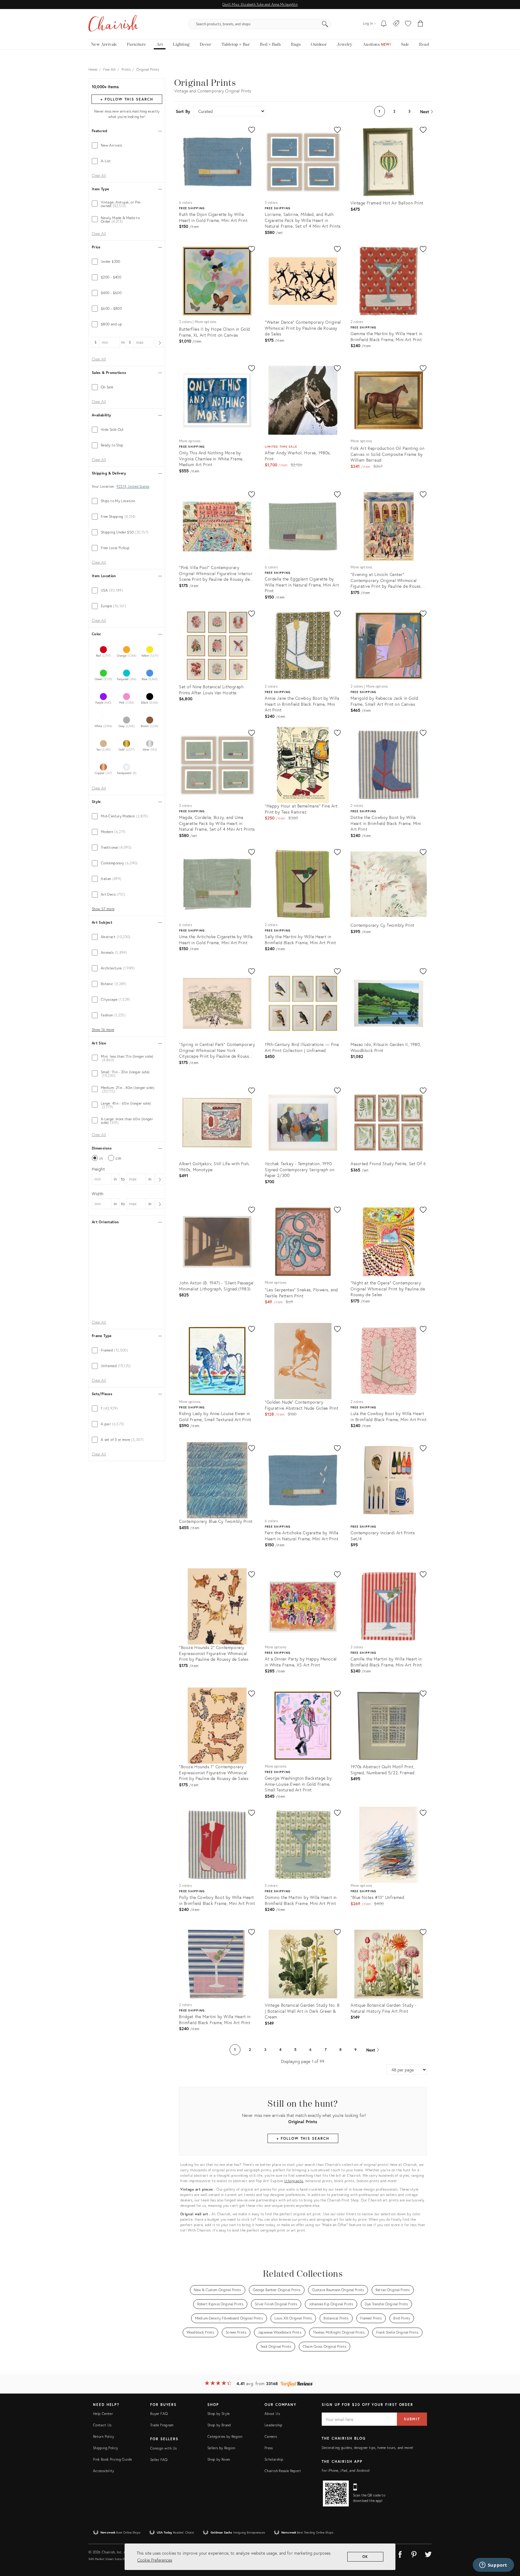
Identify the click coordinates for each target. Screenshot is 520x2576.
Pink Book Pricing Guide (112, 2459)
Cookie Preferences (155, 2560)
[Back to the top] (508, 2544)
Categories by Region (225, 2436)
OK (365, 2557)
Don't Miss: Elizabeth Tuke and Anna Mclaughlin (260, 4)
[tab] (127, 145)
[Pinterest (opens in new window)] (414, 2553)
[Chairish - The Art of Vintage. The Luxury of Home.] (113, 24)
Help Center (103, 2414)
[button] (408, 24)
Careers (271, 2436)
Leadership (274, 2425)
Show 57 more (103, 909)
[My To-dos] (384, 24)
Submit (412, 2419)
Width (98, 1194)
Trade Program (162, 2425)
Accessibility (104, 2471)
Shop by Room (219, 2459)
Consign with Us (163, 2448)
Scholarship (274, 2459)
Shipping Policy (105, 2448)
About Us (272, 2414)
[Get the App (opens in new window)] (336, 2494)
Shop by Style (219, 2414)
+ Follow (127, 99)
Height (98, 1169)
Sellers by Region (221, 2448)
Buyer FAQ (159, 2414)
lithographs (294, 2181)
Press (269, 2448)
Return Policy (104, 2436)
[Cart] (421, 24)
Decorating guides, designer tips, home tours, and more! (368, 2448)
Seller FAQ (159, 2460)
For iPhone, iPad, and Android (346, 2470)
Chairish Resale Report (283, 2471)
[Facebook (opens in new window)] (400, 2553)
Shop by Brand (219, 2425)
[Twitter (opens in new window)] (428, 2553)
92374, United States (133, 487)
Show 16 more (103, 1030)
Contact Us (102, 2425)
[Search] (325, 24)
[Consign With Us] (396, 24)
